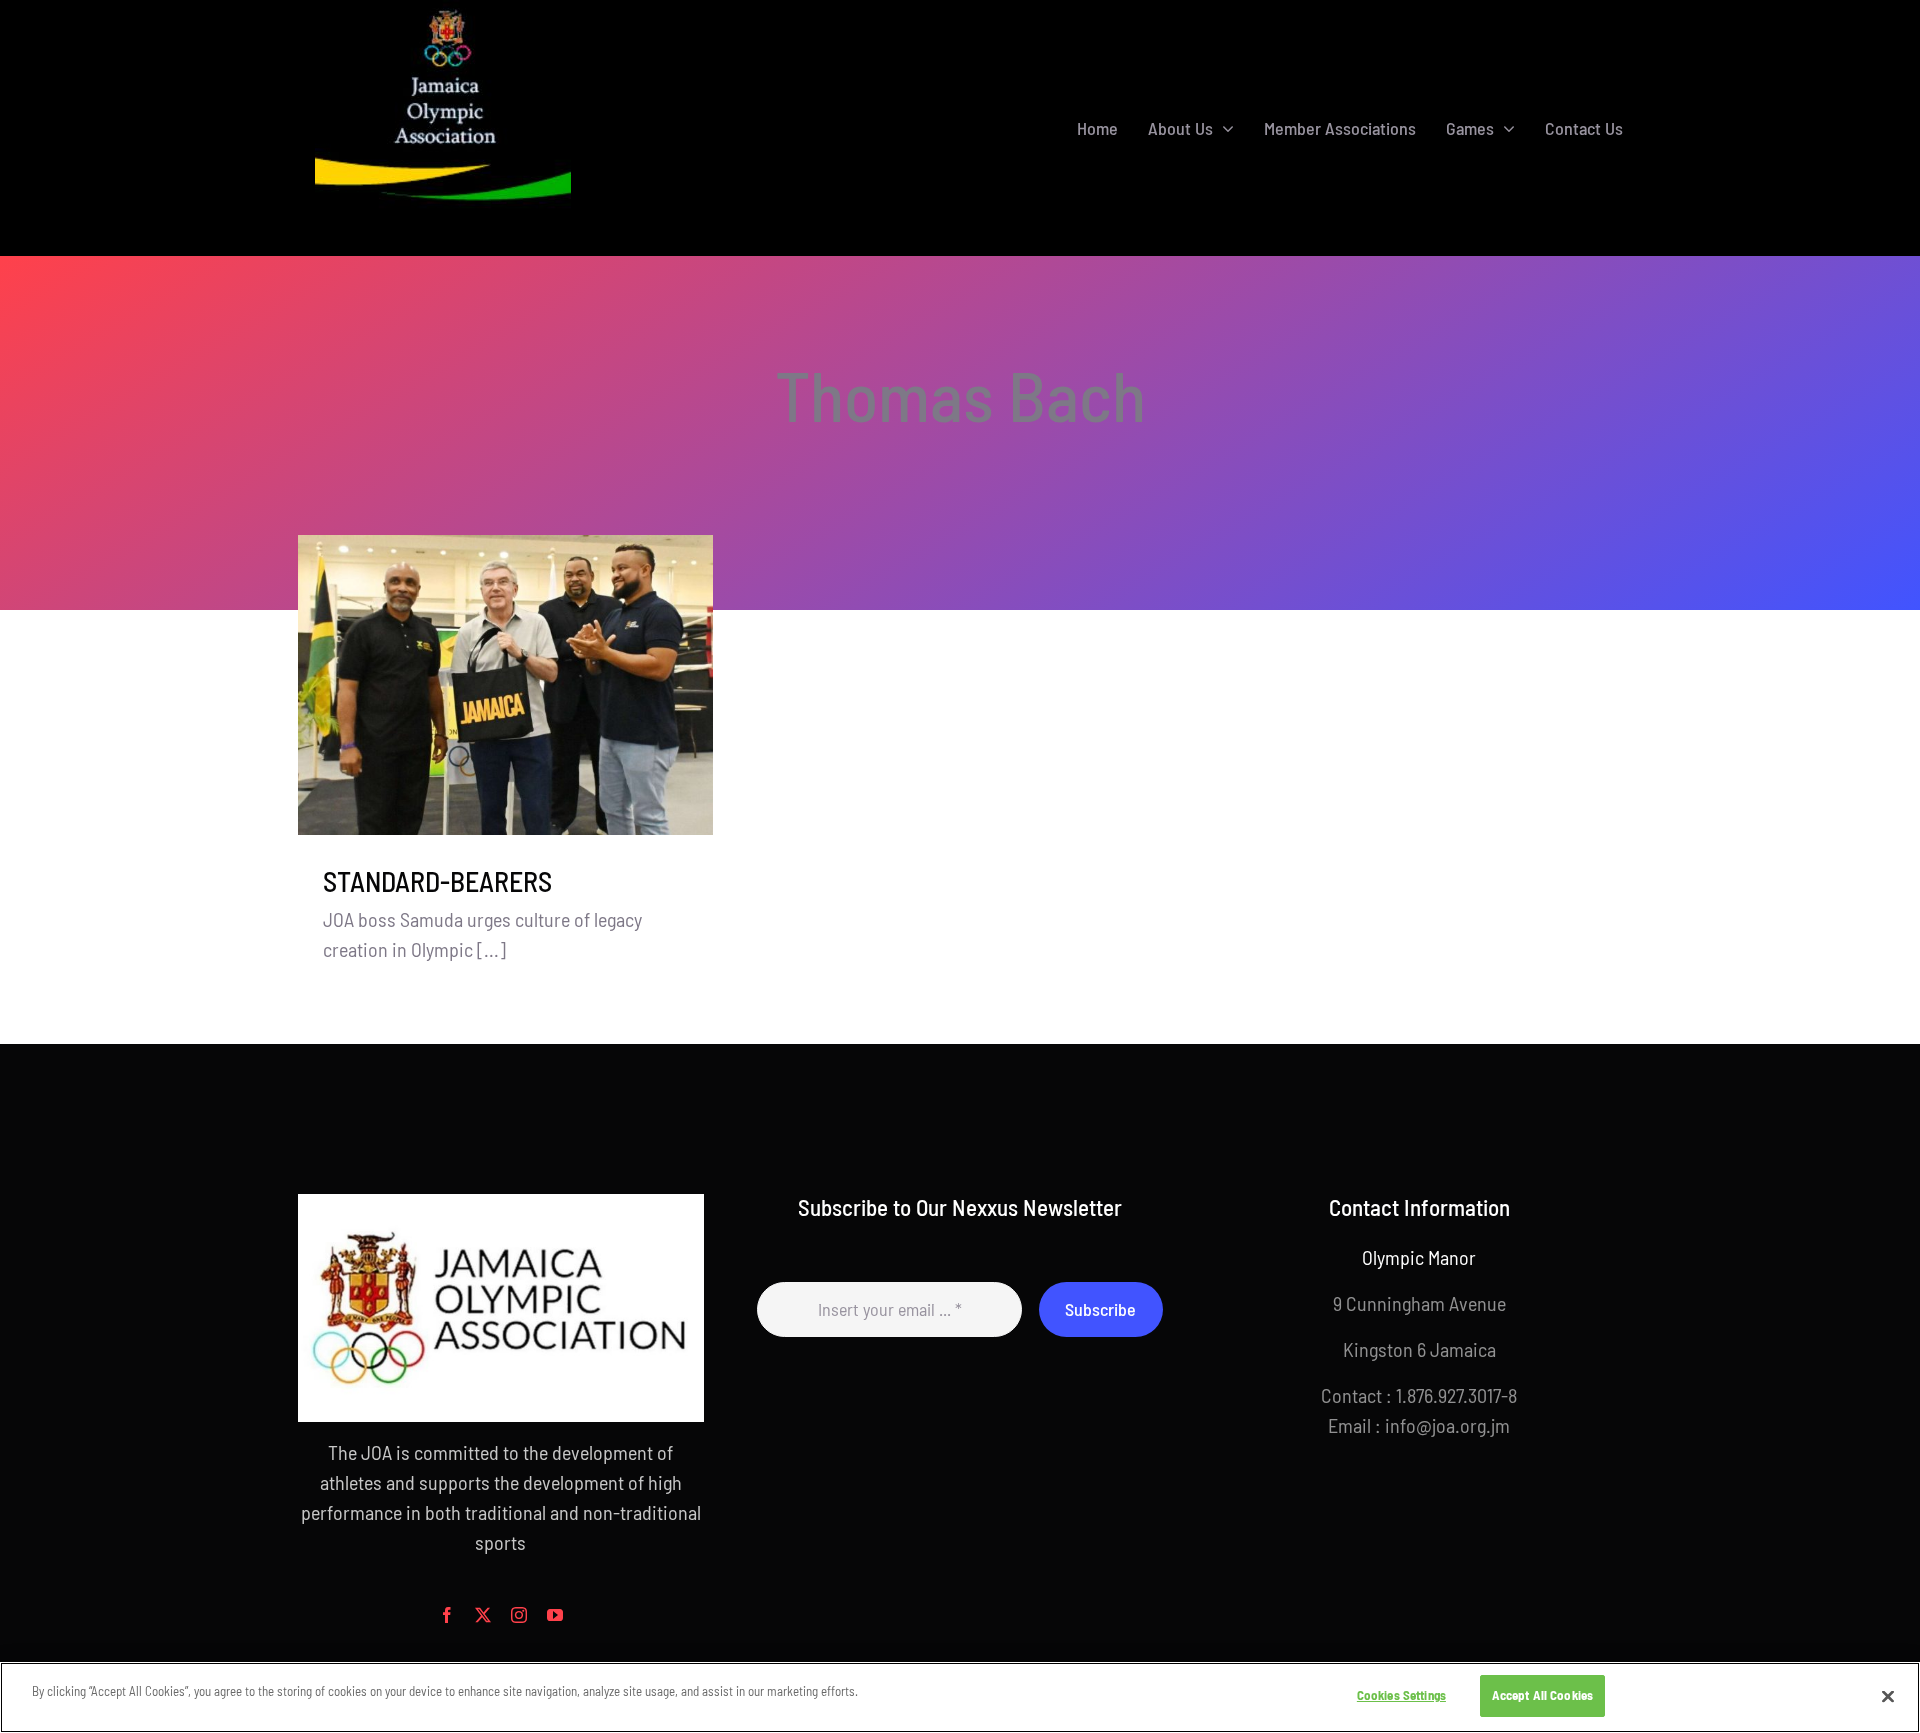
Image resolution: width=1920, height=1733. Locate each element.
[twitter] (483, 1615)
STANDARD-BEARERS (437, 881)
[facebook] (447, 1615)
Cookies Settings (1401, 1695)
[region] (960, 1697)
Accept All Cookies (1542, 1695)
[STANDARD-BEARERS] (505, 685)
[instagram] (519, 1615)
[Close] (1888, 1696)
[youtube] (555, 1615)
